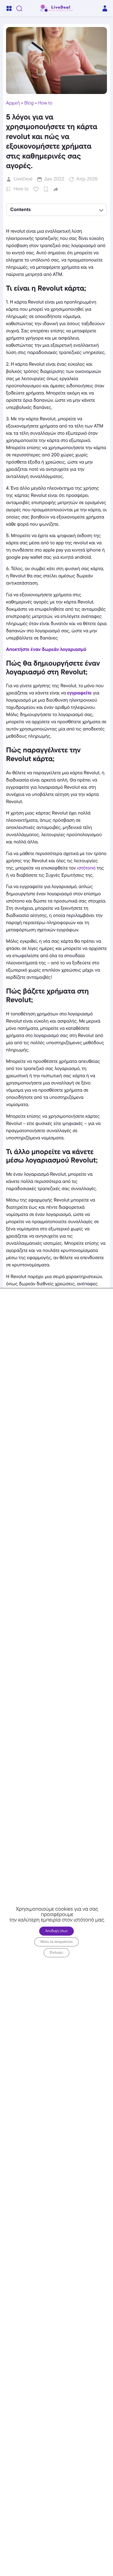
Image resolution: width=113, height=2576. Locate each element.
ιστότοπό (86, 868)
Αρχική (13, 103)
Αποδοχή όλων (56, 1931)
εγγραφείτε (80, 693)
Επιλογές (57, 1953)
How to (45, 103)
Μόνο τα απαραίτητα (56, 1942)
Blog (29, 103)
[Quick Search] (19, 8)
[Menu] (9, 8)
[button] (56, 189)
